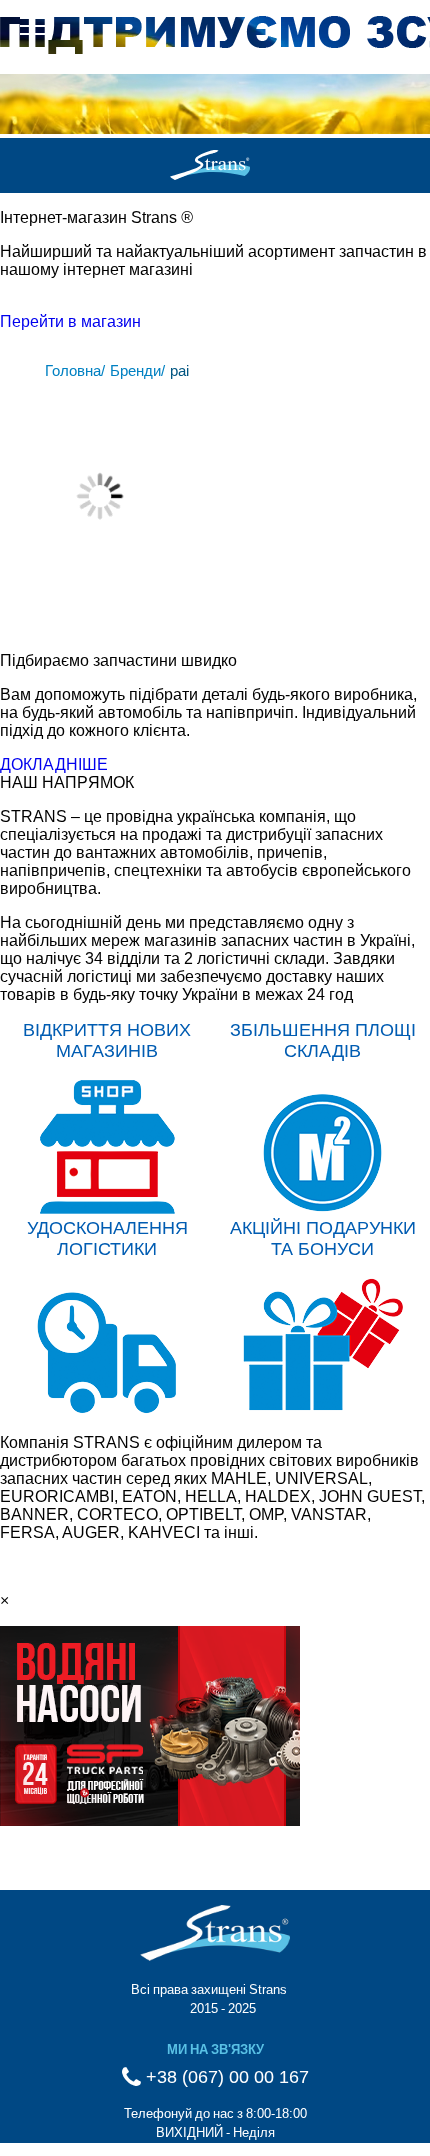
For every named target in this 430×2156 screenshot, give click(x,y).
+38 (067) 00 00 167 (225, 2077)
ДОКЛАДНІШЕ (54, 764)
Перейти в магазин (70, 321)
